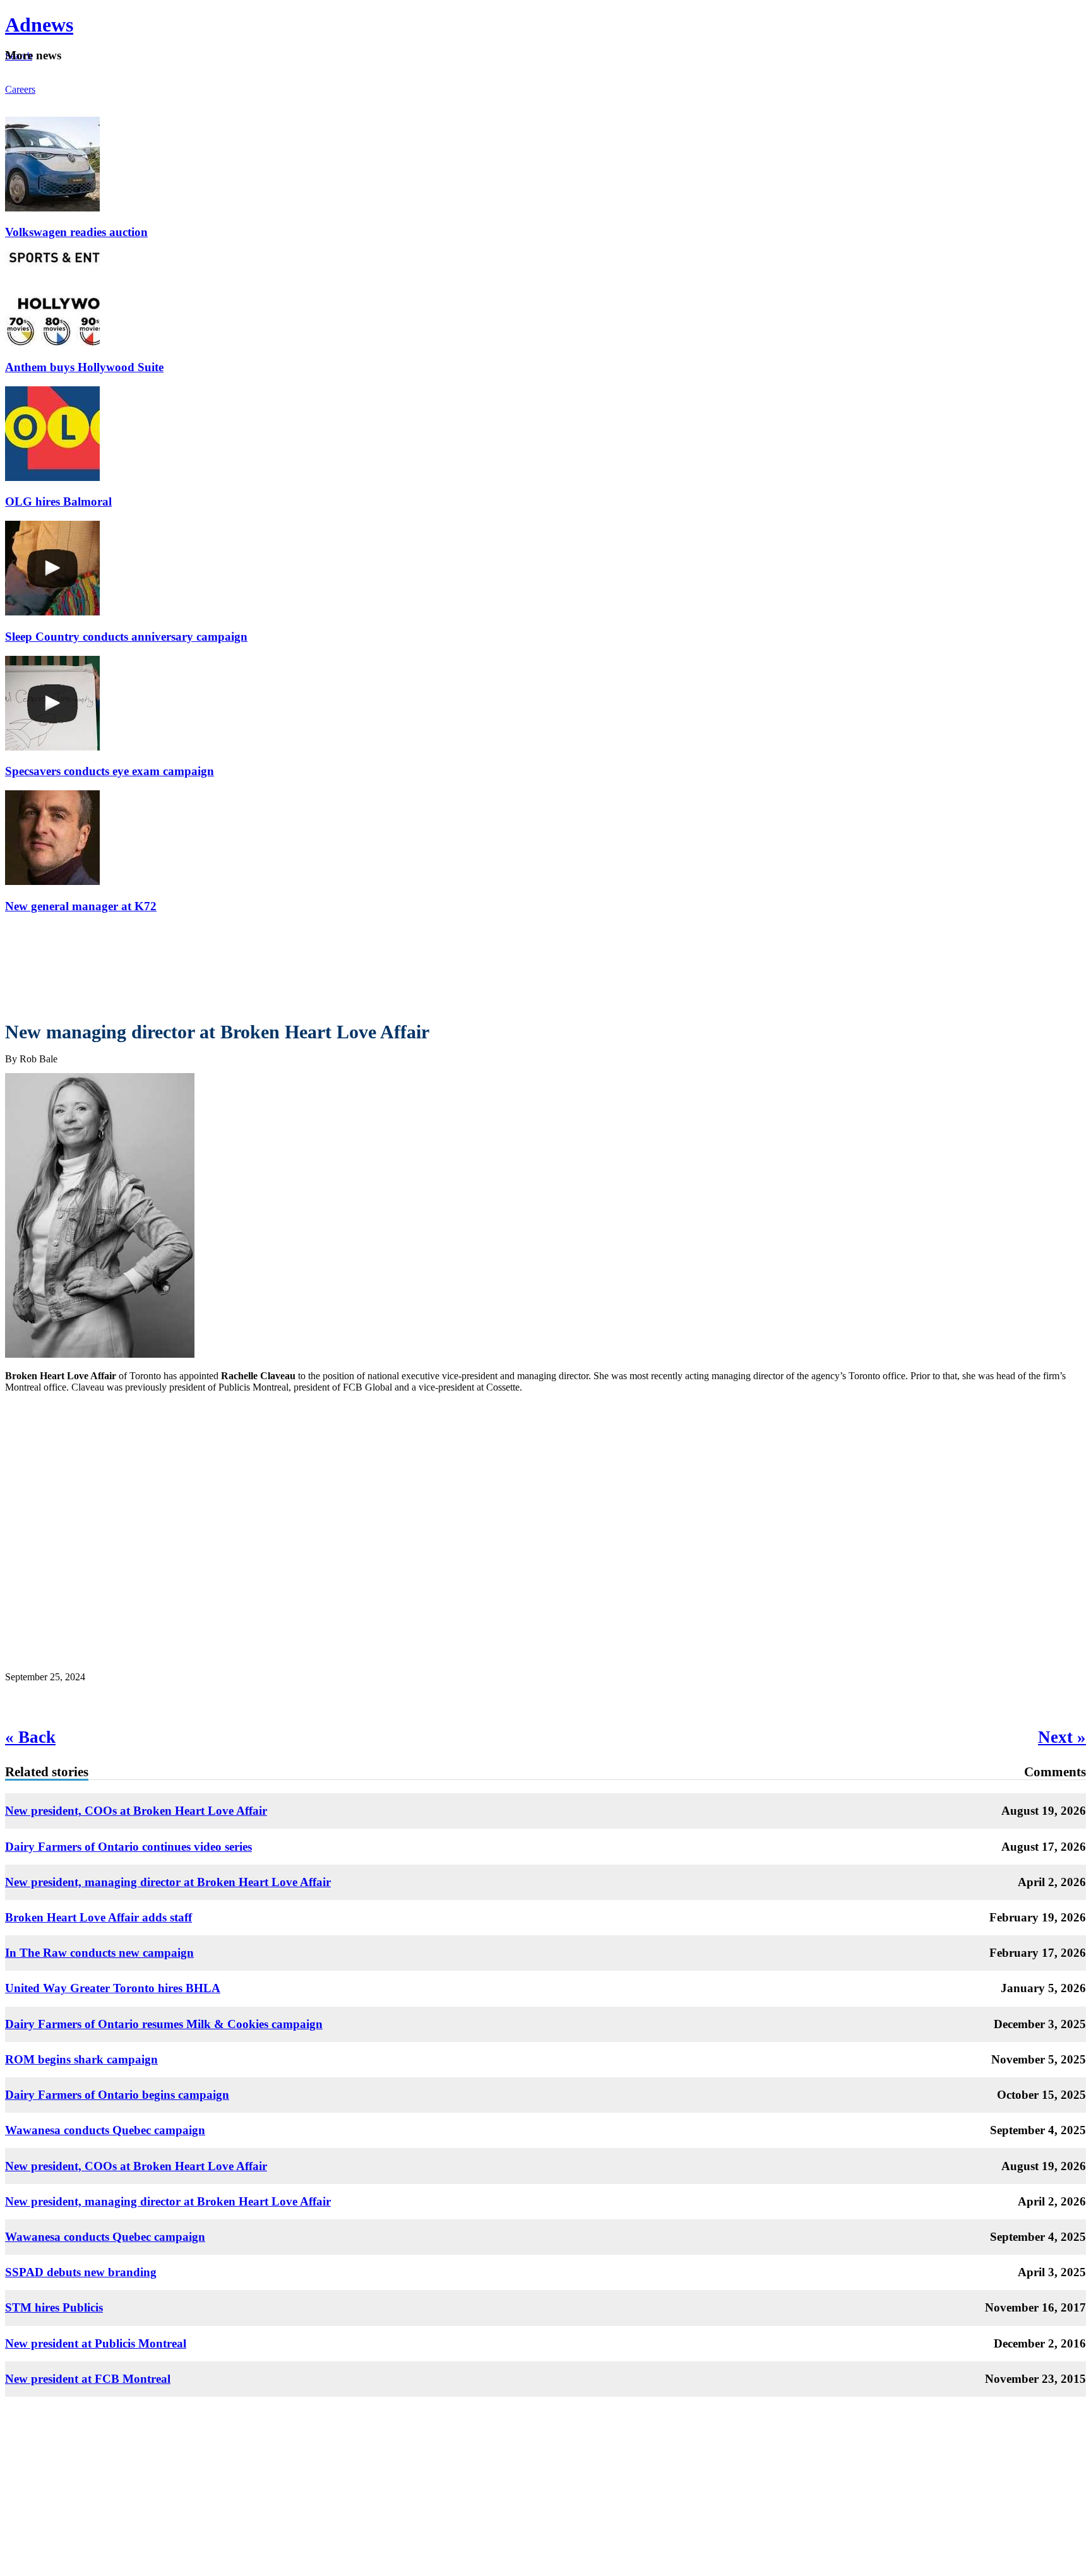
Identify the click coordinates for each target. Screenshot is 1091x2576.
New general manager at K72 (81, 906)
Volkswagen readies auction (76, 232)
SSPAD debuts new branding (81, 2272)
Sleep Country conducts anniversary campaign (126, 637)
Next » (1062, 1737)
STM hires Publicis (54, 2307)
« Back (30, 1737)
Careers (20, 89)
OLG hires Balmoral (58, 502)
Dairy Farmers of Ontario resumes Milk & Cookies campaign (164, 2024)
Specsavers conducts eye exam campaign (110, 771)
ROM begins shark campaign (81, 2059)
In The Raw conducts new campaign (99, 1953)
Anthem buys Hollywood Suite (84, 367)
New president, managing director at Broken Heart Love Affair (168, 1882)
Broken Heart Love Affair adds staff (98, 1917)
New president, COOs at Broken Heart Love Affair (136, 1811)
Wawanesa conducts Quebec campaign (105, 2130)
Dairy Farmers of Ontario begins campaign (117, 2095)
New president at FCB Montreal (88, 2379)
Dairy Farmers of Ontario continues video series (128, 1847)
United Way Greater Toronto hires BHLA (113, 1988)
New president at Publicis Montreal (96, 2343)
